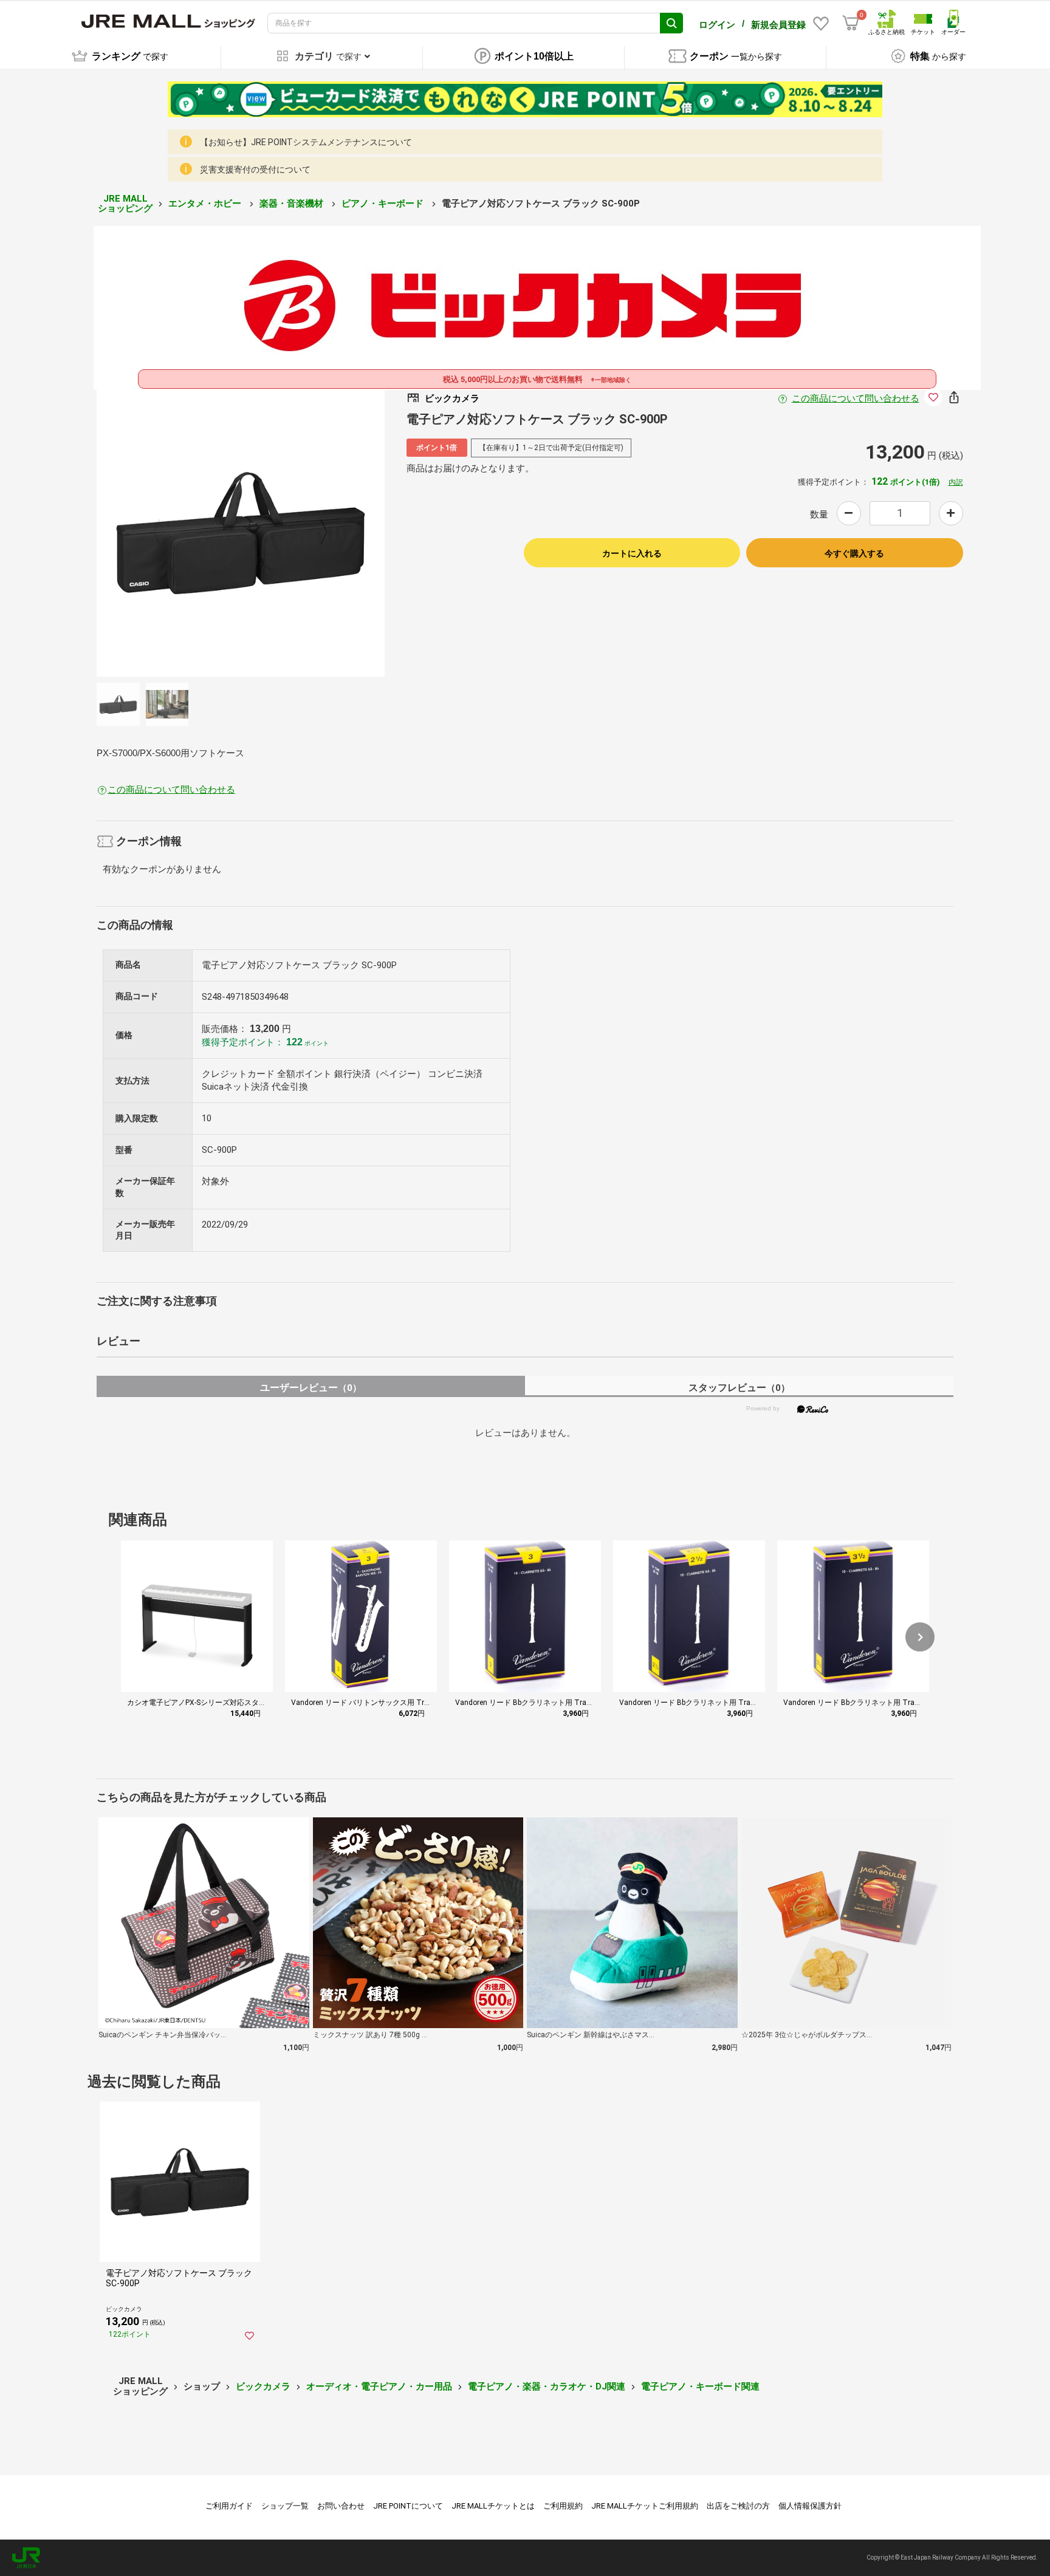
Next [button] (317, 533)
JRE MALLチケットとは (493, 2506)
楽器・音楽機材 (293, 203)
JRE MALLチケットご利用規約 (645, 2506)
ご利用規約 (563, 2506)
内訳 (956, 482)
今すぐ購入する (854, 553)
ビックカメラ (263, 2386)
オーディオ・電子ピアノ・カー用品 (379, 2386)
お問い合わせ (341, 2506)
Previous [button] (164, 533)
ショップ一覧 (285, 2506)
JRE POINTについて (408, 2506)
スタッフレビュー (739, 1388)
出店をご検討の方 (738, 2506)
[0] (851, 23)
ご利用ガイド (229, 2506)
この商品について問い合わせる (856, 398)
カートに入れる (632, 553)
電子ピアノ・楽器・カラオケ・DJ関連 (547, 2386)
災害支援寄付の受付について (255, 169)
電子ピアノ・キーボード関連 (700, 2386)
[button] (920, 1637)
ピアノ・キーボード (384, 203)
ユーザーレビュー (311, 1388)
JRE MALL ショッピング (125, 204)
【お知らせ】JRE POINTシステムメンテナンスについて (306, 142)
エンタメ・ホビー (206, 203)
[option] (241, 533)
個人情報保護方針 (810, 2506)
